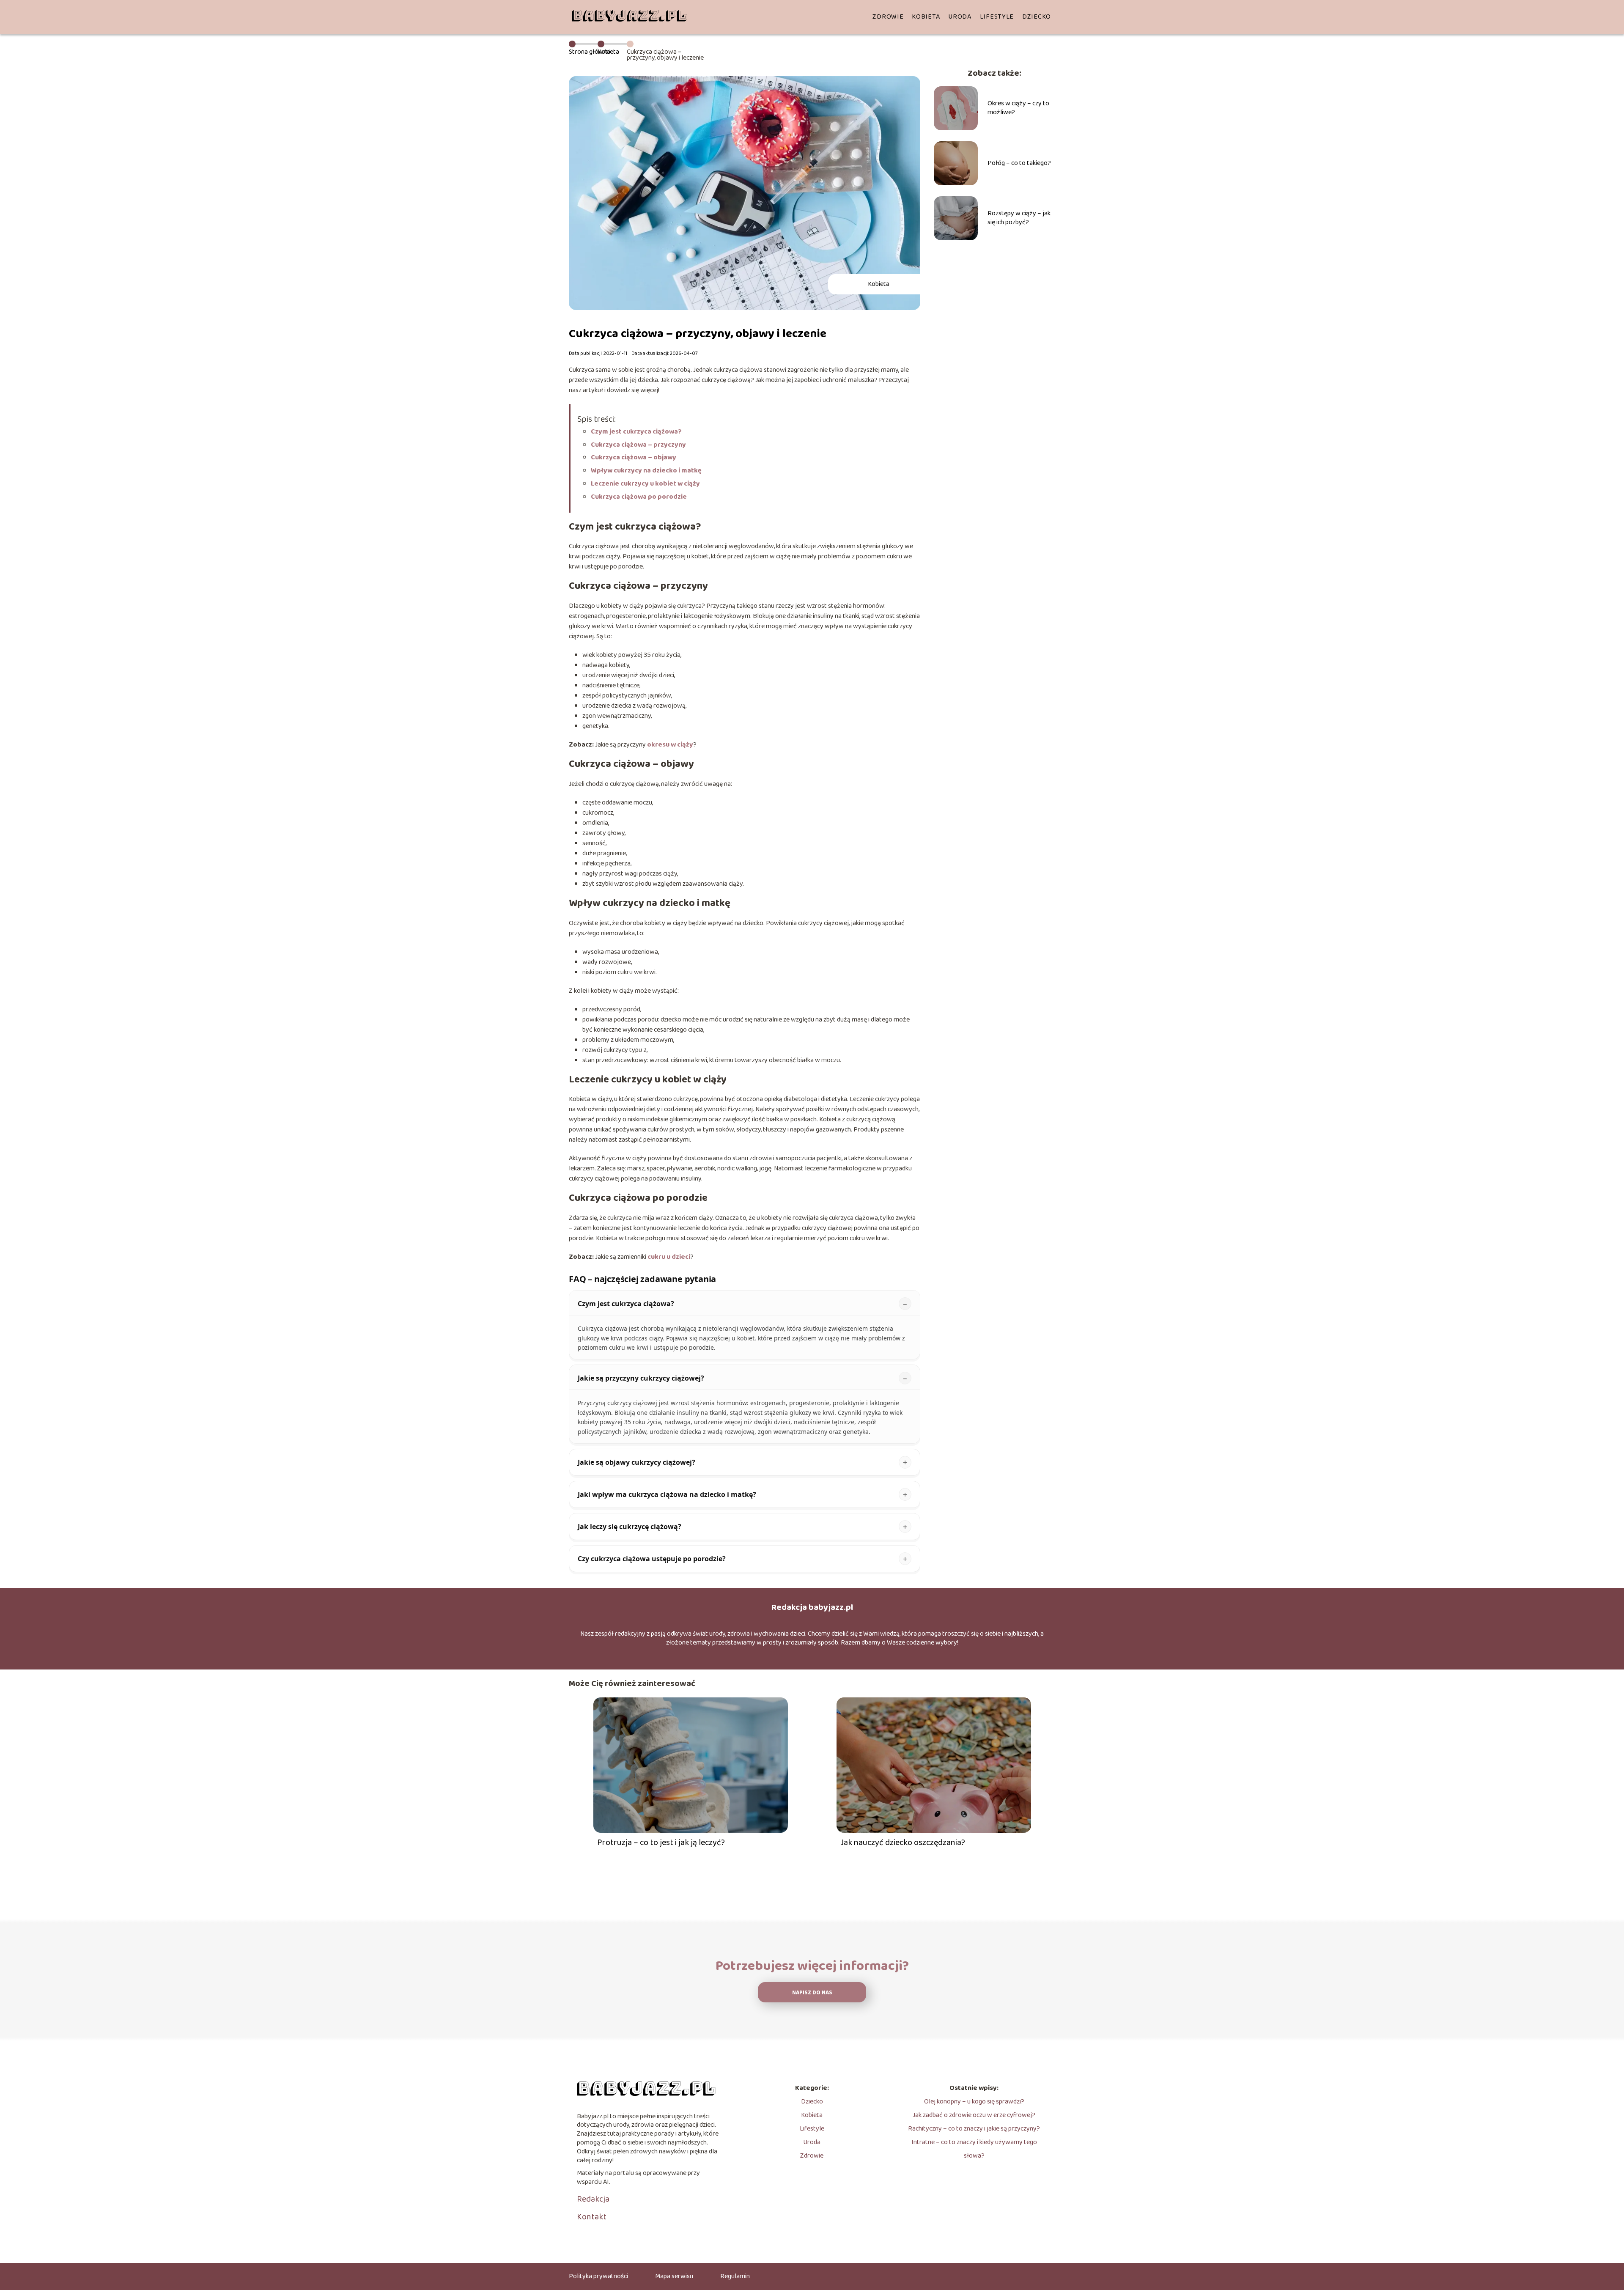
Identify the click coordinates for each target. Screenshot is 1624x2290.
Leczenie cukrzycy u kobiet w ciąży (645, 484)
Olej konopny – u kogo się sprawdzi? (974, 2102)
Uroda (960, 17)
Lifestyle (997, 17)
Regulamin (735, 2276)
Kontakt (592, 2217)
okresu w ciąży (670, 745)
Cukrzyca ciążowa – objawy (634, 457)
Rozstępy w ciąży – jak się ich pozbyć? (1019, 218)
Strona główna (590, 52)
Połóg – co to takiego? (1019, 163)
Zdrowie (888, 17)
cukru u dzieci (669, 1257)
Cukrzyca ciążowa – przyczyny (639, 445)
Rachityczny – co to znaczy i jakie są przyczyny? (974, 2129)
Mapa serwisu (674, 2276)
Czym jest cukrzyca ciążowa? (636, 432)
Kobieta (926, 17)
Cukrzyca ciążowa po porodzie (639, 497)
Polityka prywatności (598, 2276)
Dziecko (1037, 17)
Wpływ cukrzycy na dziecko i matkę (646, 471)
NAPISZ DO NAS (812, 1993)
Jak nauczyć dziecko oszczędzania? (903, 1842)
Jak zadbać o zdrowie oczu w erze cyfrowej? (974, 2115)
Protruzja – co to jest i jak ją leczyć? (661, 1842)
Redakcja (593, 2199)
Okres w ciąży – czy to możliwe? (1018, 108)
